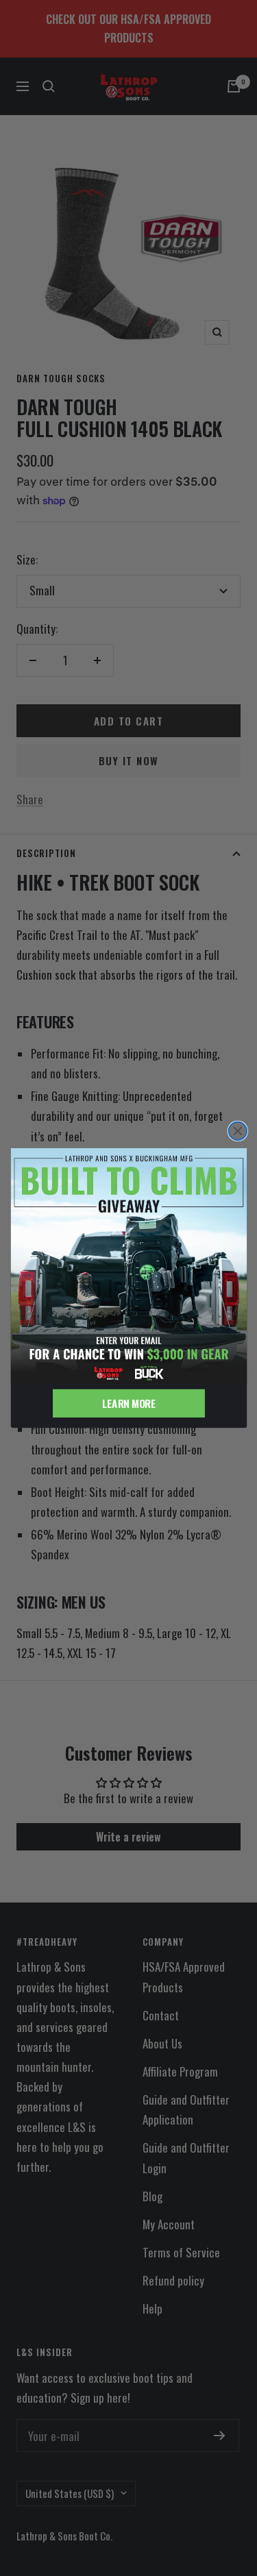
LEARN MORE (128, 1403)
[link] (128, 1266)
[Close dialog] (237, 1131)
